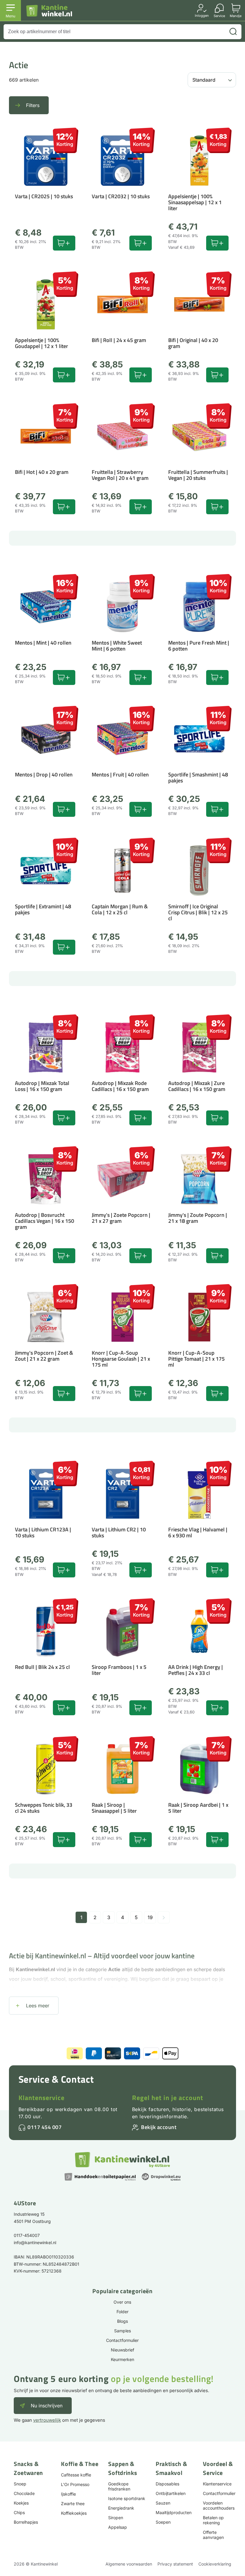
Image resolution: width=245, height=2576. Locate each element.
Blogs (122, 2321)
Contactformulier (122, 2340)
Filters (33, 105)
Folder (122, 2312)
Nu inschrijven (47, 2406)
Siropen (116, 2518)
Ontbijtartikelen (171, 2493)
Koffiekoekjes (74, 2513)
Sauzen (163, 2503)
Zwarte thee (73, 2503)
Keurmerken (122, 2359)
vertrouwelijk (47, 2420)
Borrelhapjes (26, 2522)
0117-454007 (27, 2235)
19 (150, 1917)
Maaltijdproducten (174, 2512)
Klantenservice (42, 2098)
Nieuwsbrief (122, 2350)
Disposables (167, 2484)
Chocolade (24, 2493)
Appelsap (118, 2527)
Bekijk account (159, 2127)
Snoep (20, 2484)
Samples (122, 2331)
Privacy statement (175, 2564)
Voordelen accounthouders (219, 2505)
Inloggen (202, 15)
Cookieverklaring (215, 2564)
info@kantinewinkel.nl (35, 2242)
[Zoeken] (233, 32)
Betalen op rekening (213, 2520)
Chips (19, 2512)
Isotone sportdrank (127, 2498)
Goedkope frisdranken (119, 2486)
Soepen (163, 2522)
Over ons (122, 2302)
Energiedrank (121, 2508)
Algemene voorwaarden (129, 2564)
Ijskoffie (68, 2494)
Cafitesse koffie (76, 2475)
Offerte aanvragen (213, 2535)
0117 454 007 (45, 2127)
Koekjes (21, 2503)
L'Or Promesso (75, 2484)
